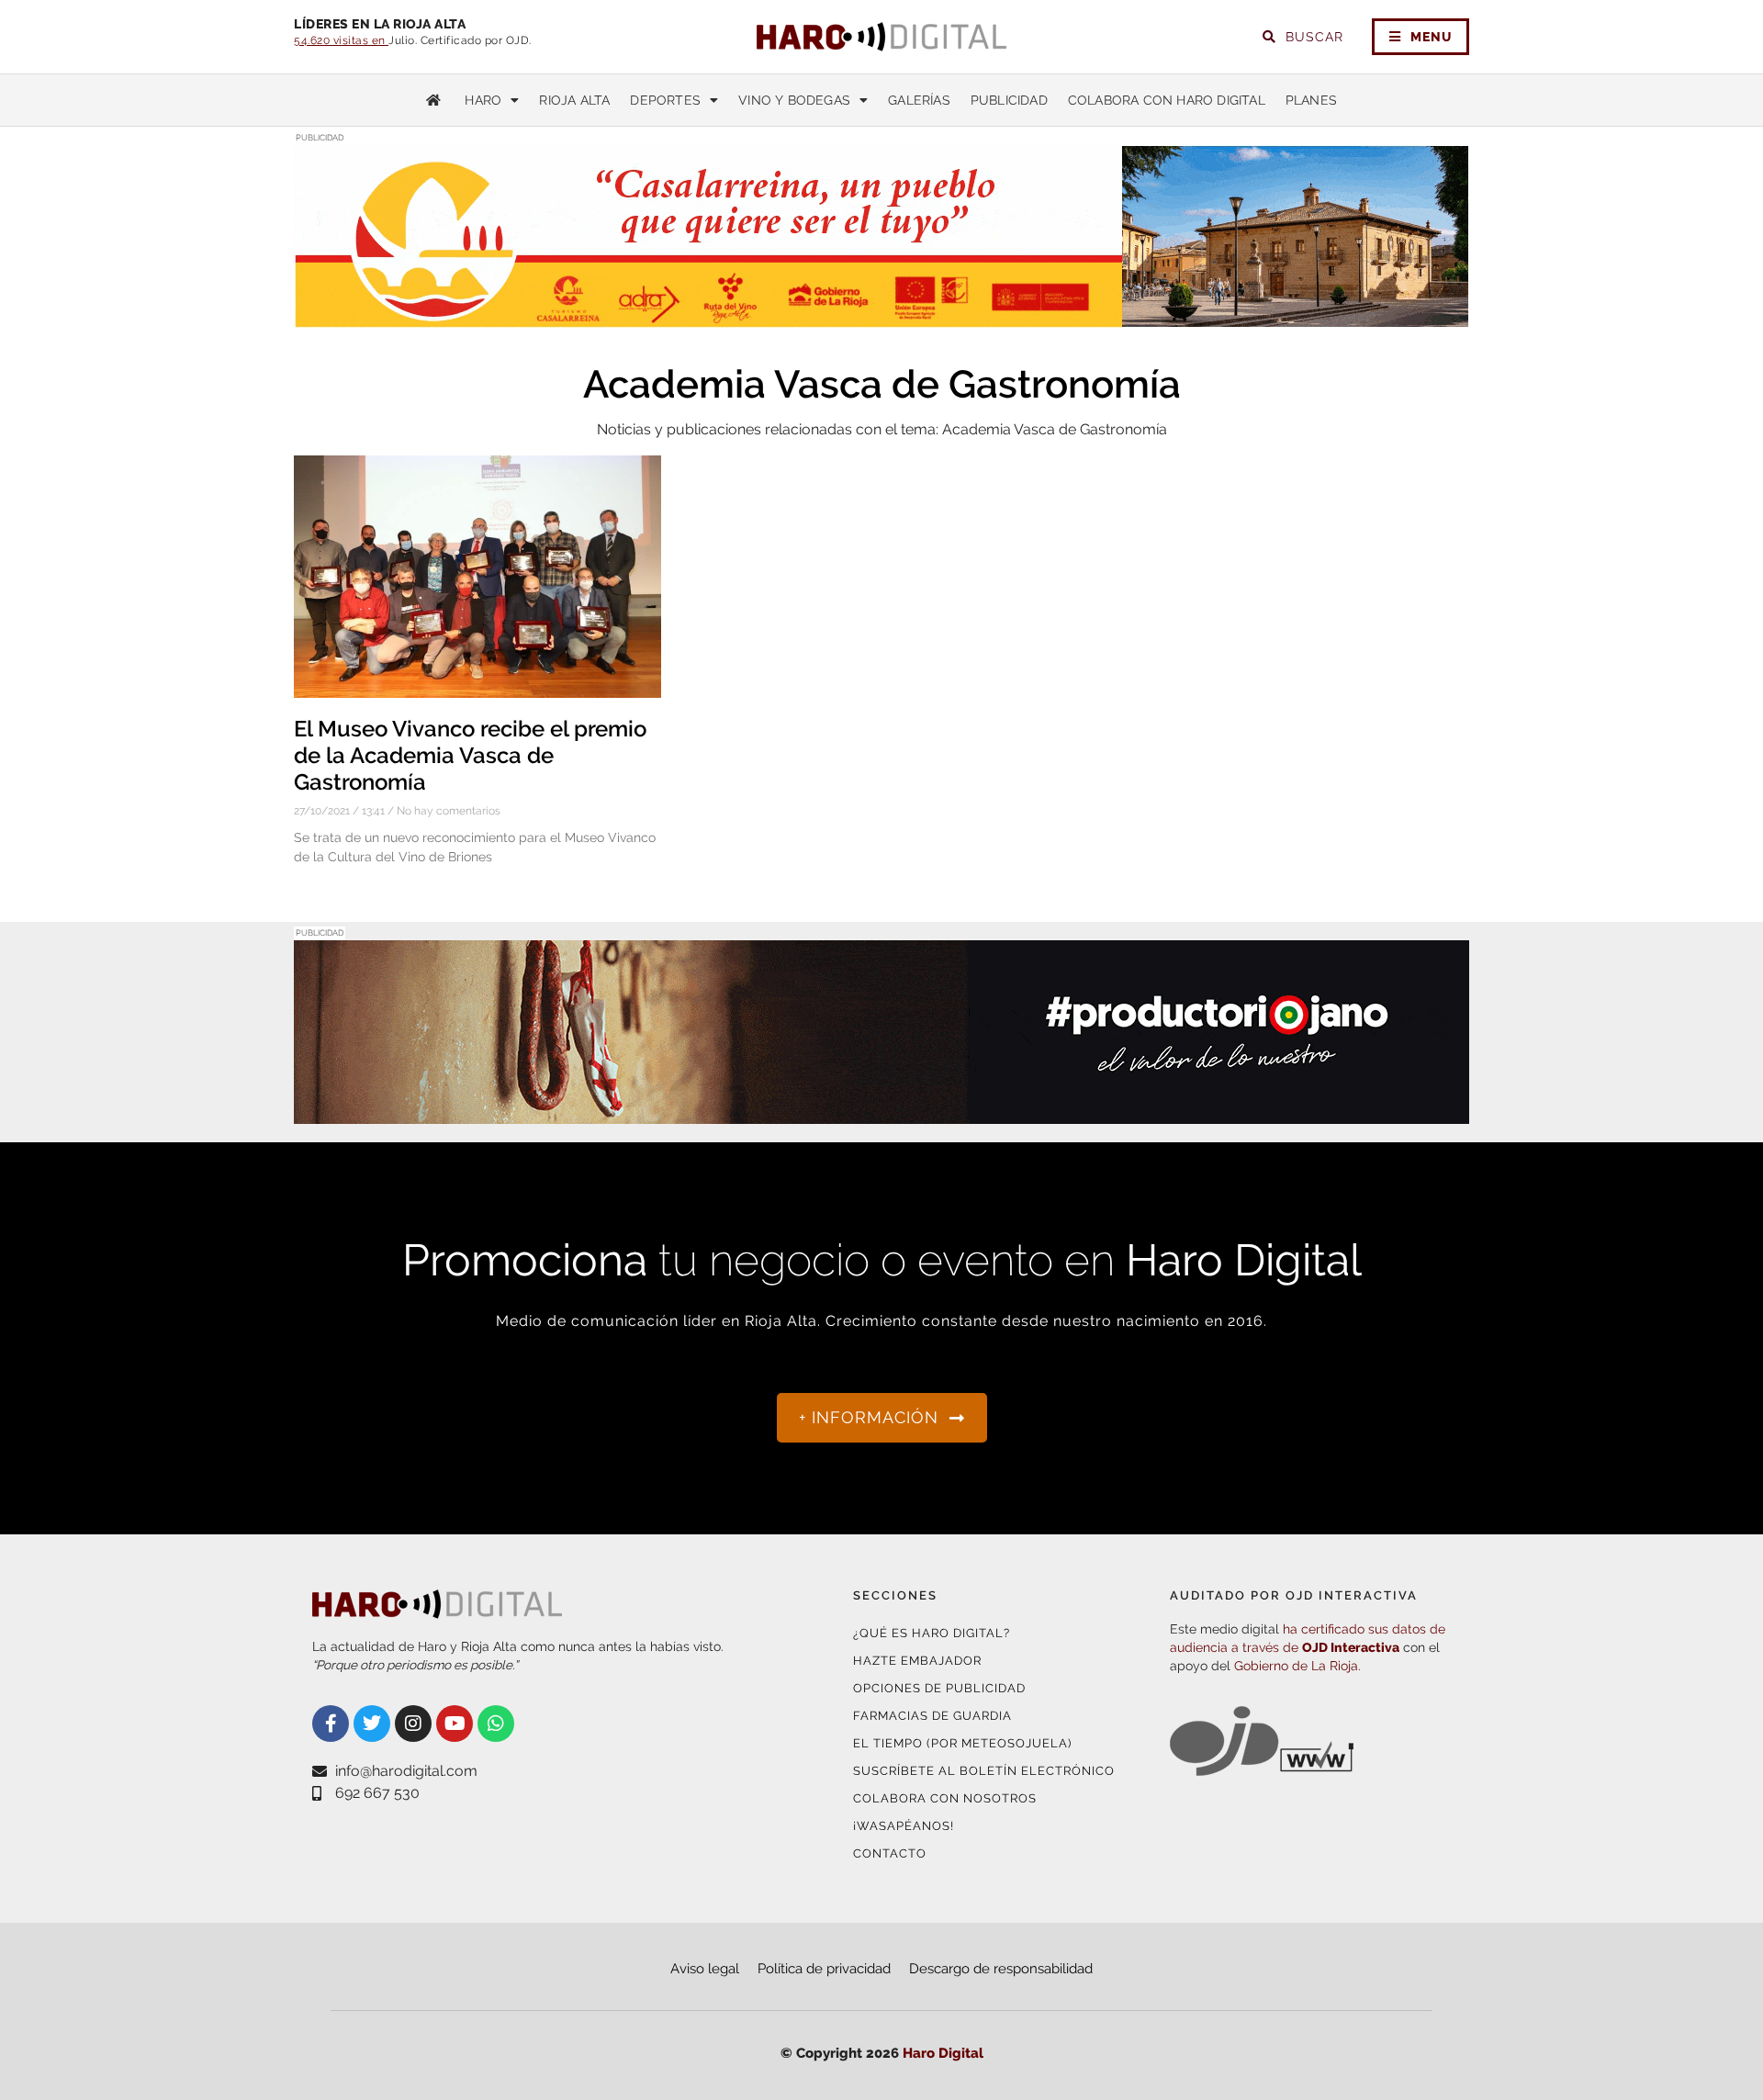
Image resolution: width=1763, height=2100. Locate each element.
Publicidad (1009, 100)
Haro (483, 100)
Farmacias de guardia (932, 1716)
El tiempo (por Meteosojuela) (962, 1743)
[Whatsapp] (496, 1724)
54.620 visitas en (341, 40)
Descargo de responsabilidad (1001, 1969)
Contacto (890, 1853)
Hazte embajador (917, 1661)
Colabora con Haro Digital (1167, 100)
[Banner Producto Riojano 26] (881, 1112)
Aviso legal (705, 1969)
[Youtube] (455, 1724)
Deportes (665, 100)
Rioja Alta (574, 100)
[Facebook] (331, 1724)
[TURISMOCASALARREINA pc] (881, 317)
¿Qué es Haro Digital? (932, 1633)
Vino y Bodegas (794, 100)
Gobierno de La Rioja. (1297, 1666)
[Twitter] (372, 1724)
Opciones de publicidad (939, 1688)
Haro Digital (943, 2053)
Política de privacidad (824, 1969)
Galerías (919, 100)
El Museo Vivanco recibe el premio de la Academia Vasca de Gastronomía (470, 755)
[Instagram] (413, 1724)
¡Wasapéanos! (904, 1826)
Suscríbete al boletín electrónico (984, 1771)
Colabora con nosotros (945, 1798)
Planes (1311, 100)
